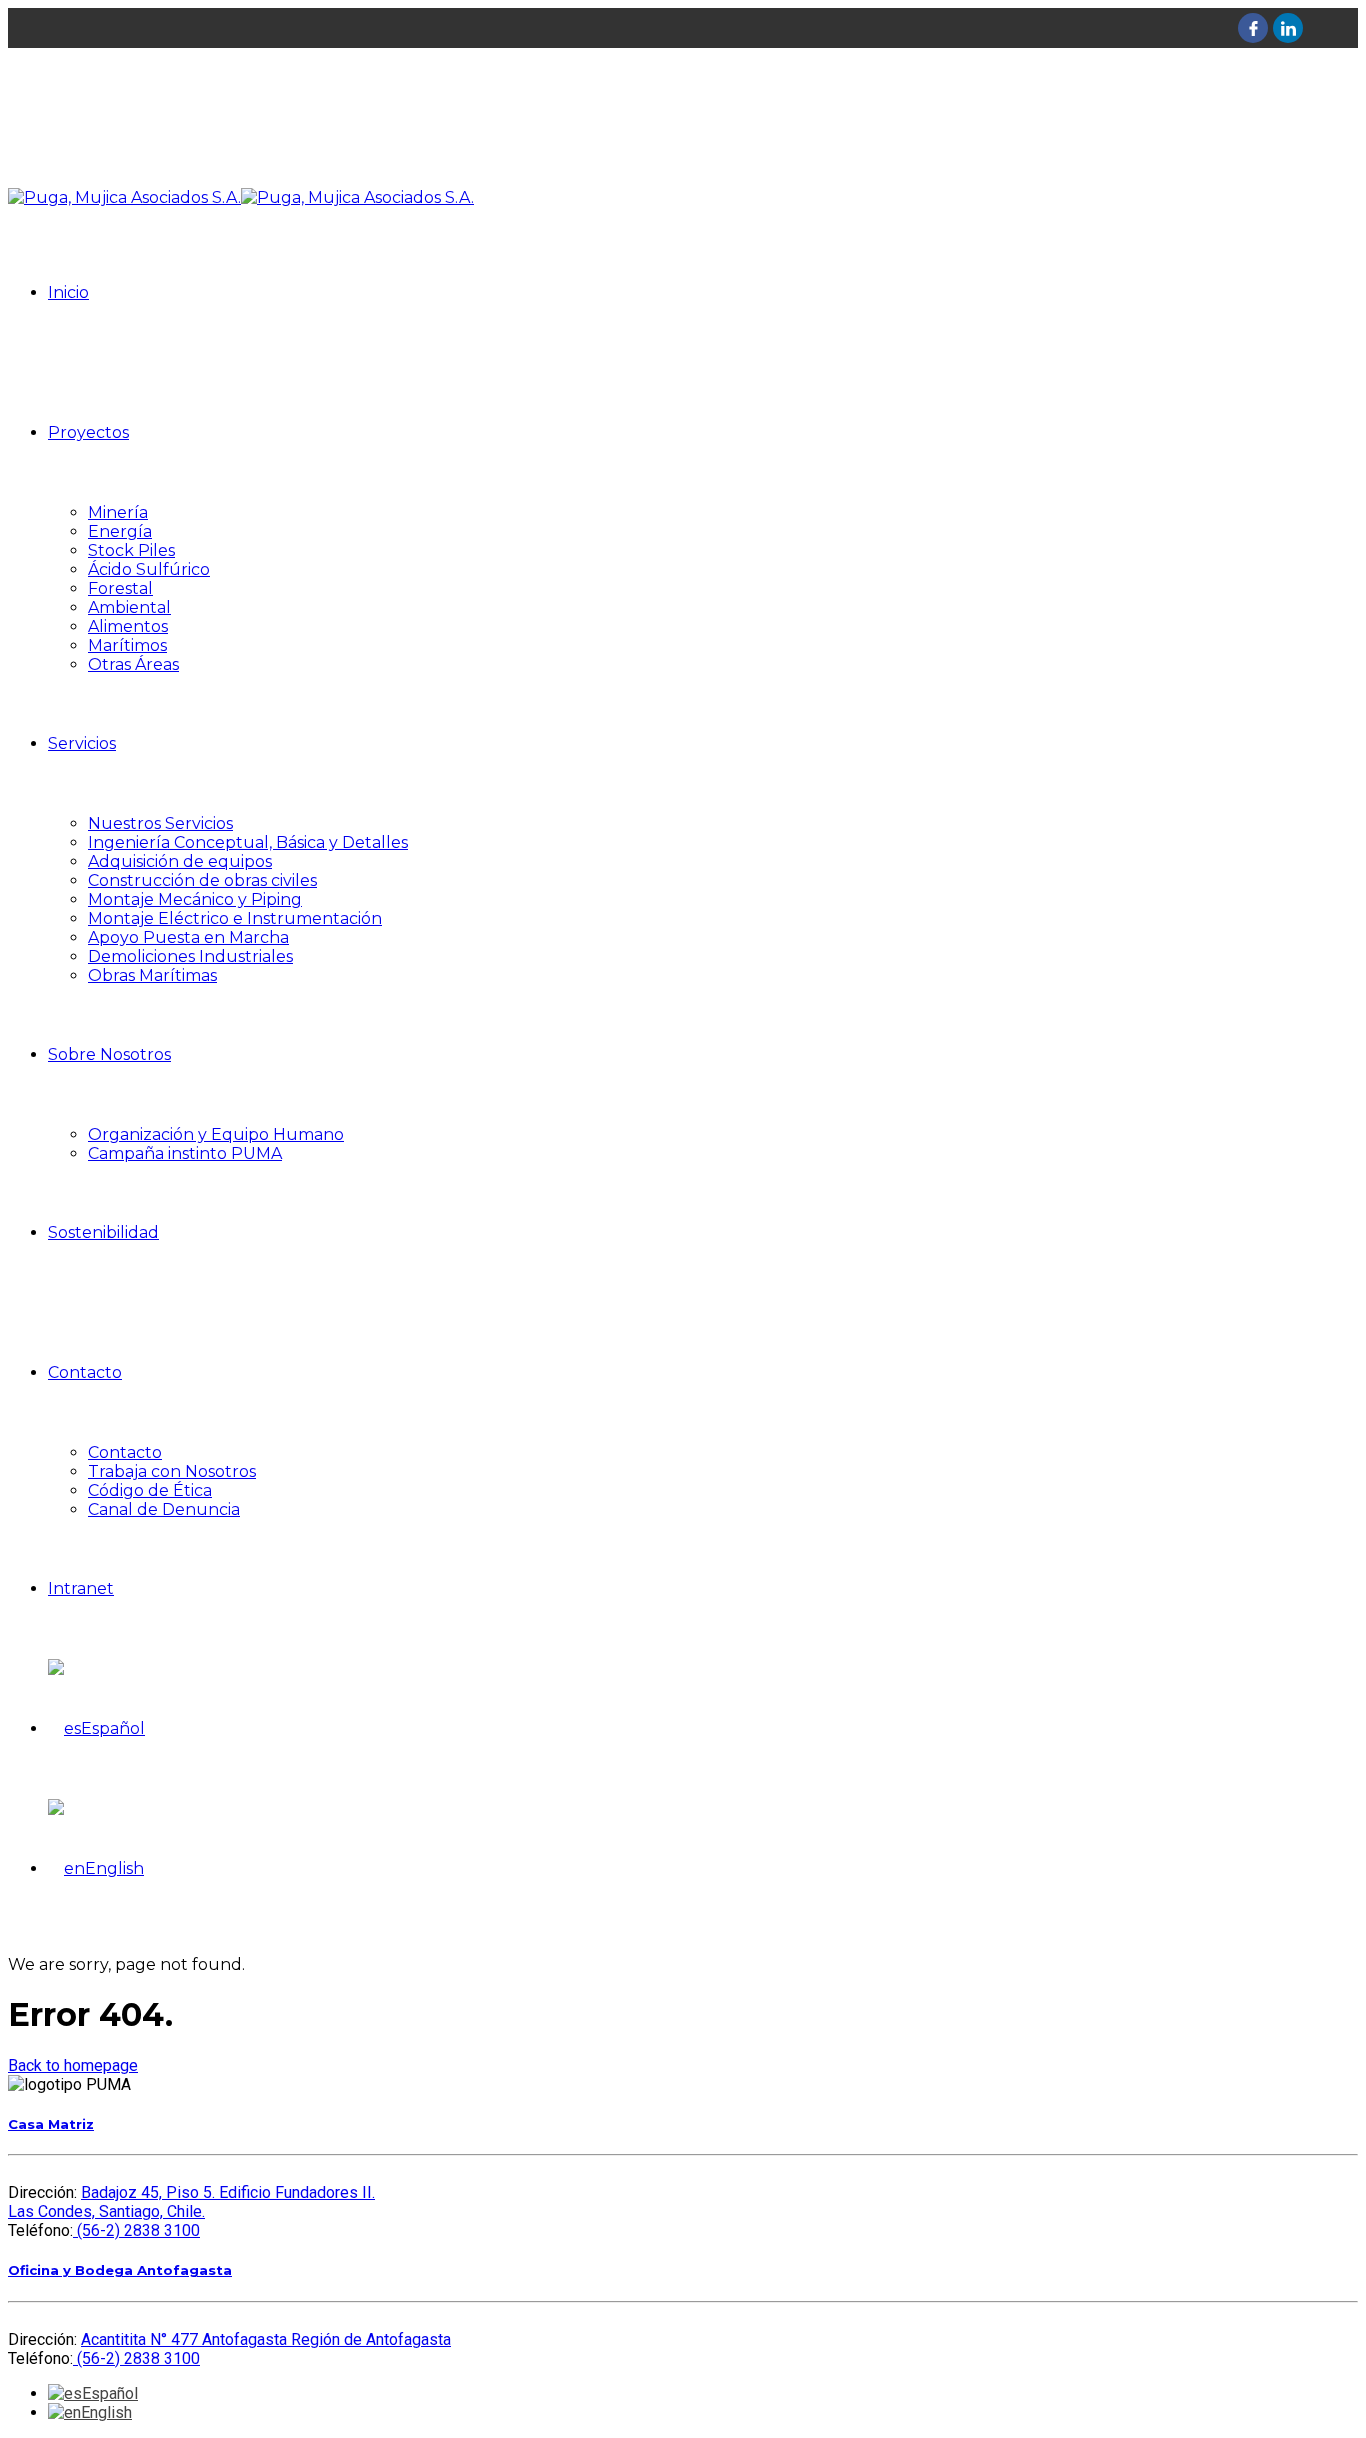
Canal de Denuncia (164, 1509)
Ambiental (129, 607)
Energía (120, 531)
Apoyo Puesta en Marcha (188, 937)
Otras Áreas (133, 664)
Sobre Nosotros (109, 1054)
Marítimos (127, 645)
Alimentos (128, 626)
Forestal (120, 588)
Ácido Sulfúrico (149, 569)
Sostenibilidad (103, 1232)
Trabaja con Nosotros (172, 1471)
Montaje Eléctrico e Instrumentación (235, 918)
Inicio (68, 292)
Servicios (82, 743)
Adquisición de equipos (180, 861)
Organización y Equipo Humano (216, 1134)
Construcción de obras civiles (202, 880)
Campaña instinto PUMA (185, 1153)
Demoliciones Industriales (190, 956)
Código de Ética (150, 1490)
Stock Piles (131, 550)
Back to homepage (73, 2065)
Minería (118, 512)
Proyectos (88, 432)
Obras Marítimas (152, 975)
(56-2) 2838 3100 (136, 2230)
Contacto (85, 1372)
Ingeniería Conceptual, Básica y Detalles (248, 842)
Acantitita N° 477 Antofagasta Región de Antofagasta (266, 2339)
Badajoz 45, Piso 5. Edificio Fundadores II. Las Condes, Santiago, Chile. (191, 2202)
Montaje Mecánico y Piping (195, 899)
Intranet (81, 1588)
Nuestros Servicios (160, 823)
